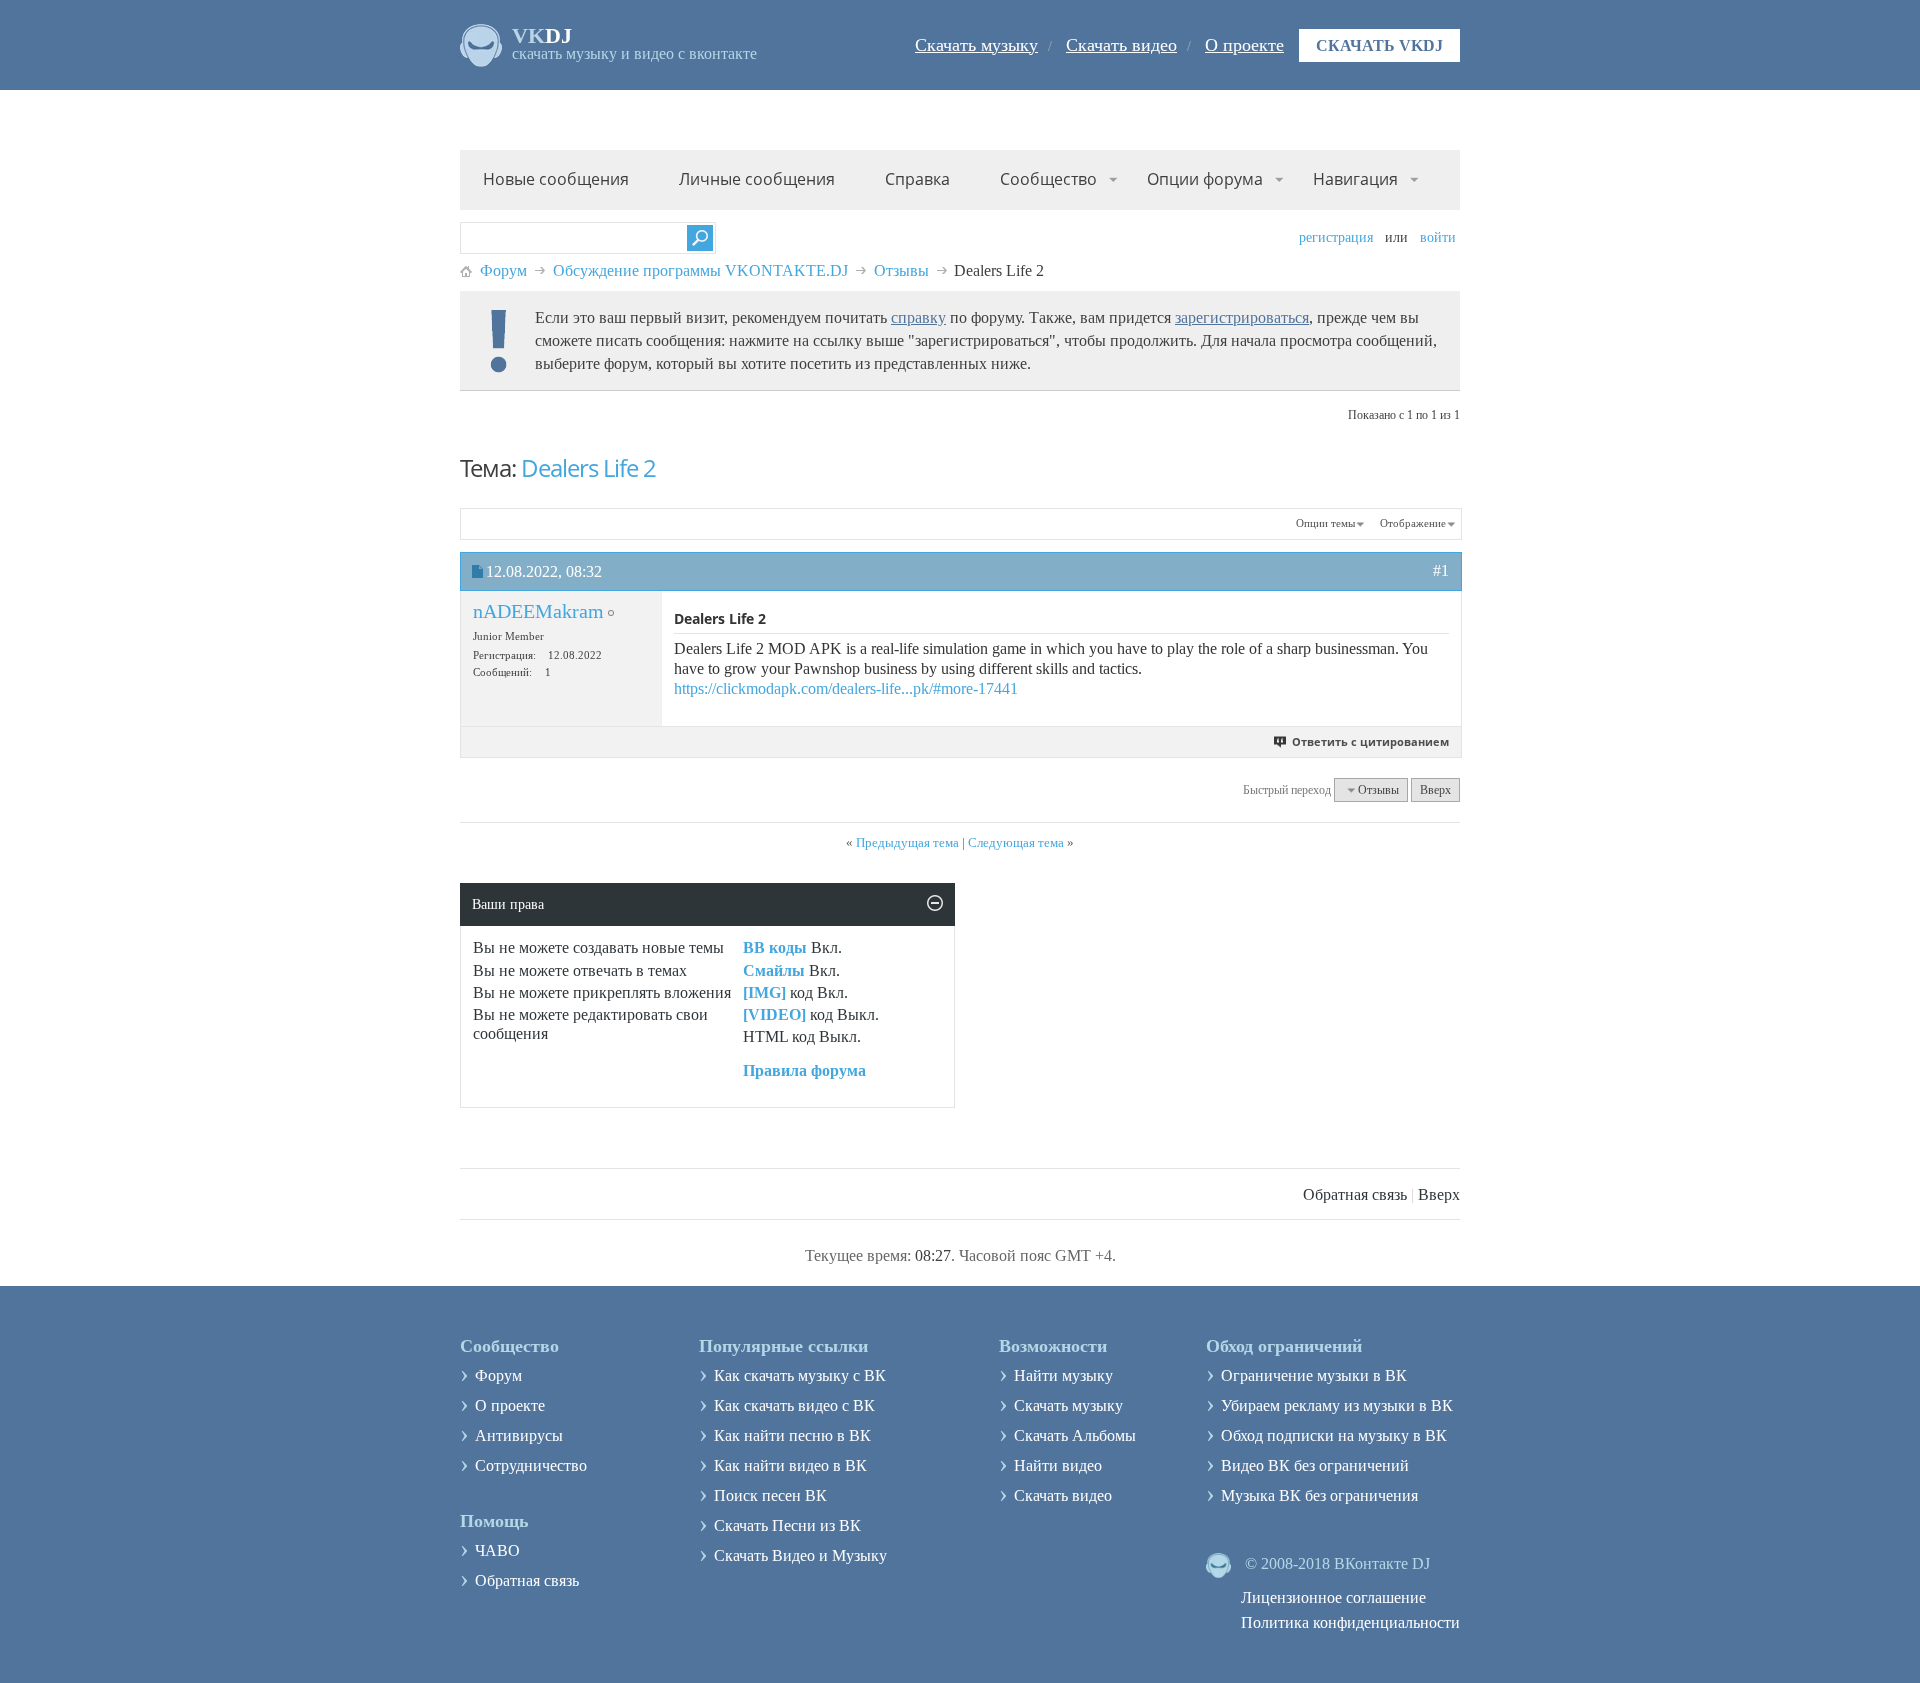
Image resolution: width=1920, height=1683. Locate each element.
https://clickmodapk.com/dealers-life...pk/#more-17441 (846, 688)
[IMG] (764, 992)
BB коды (775, 947)
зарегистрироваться (1242, 317)
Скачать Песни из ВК (787, 1525)
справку (918, 317)
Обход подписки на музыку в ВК (1334, 1435)
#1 (1441, 570)
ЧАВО (497, 1550)
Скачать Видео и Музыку (800, 1555)
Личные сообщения (757, 179)
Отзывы (901, 270)
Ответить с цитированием (1370, 741)
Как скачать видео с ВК (794, 1405)
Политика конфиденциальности (1350, 1622)
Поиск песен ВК (770, 1495)
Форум (503, 270)
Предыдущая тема (907, 842)
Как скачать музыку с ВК (800, 1375)
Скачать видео (1121, 45)
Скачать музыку (976, 45)
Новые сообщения (556, 179)
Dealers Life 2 (588, 467)
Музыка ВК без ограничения (1319, 1495)
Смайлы (774, 970)
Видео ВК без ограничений (1315, 1465)
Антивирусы (519, 1435)
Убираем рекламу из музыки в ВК (1337, 1405)
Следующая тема (1016, 842)
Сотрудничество (531, 1465)
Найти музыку (1063, 1375)
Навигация (1355, 179)
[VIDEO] (774, 1014)
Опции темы (1325, 523)
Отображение (1413, 523)
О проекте (1244, 45)
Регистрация (1336, 237)
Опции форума (1205, 179)
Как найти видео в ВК (790, 1465)
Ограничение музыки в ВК (1314, 1375)
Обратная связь (1355, 1194)
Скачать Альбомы (1075, 1435)
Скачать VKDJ (1379, 45)
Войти (1438, 237)
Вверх (1435, 790)
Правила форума (804, 1070)
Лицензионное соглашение (1333, 1597)
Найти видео (1058, 1465)
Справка (917, 179)
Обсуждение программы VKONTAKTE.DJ (700, 270)
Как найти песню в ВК (792, 1435)
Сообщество (1048, 179)
